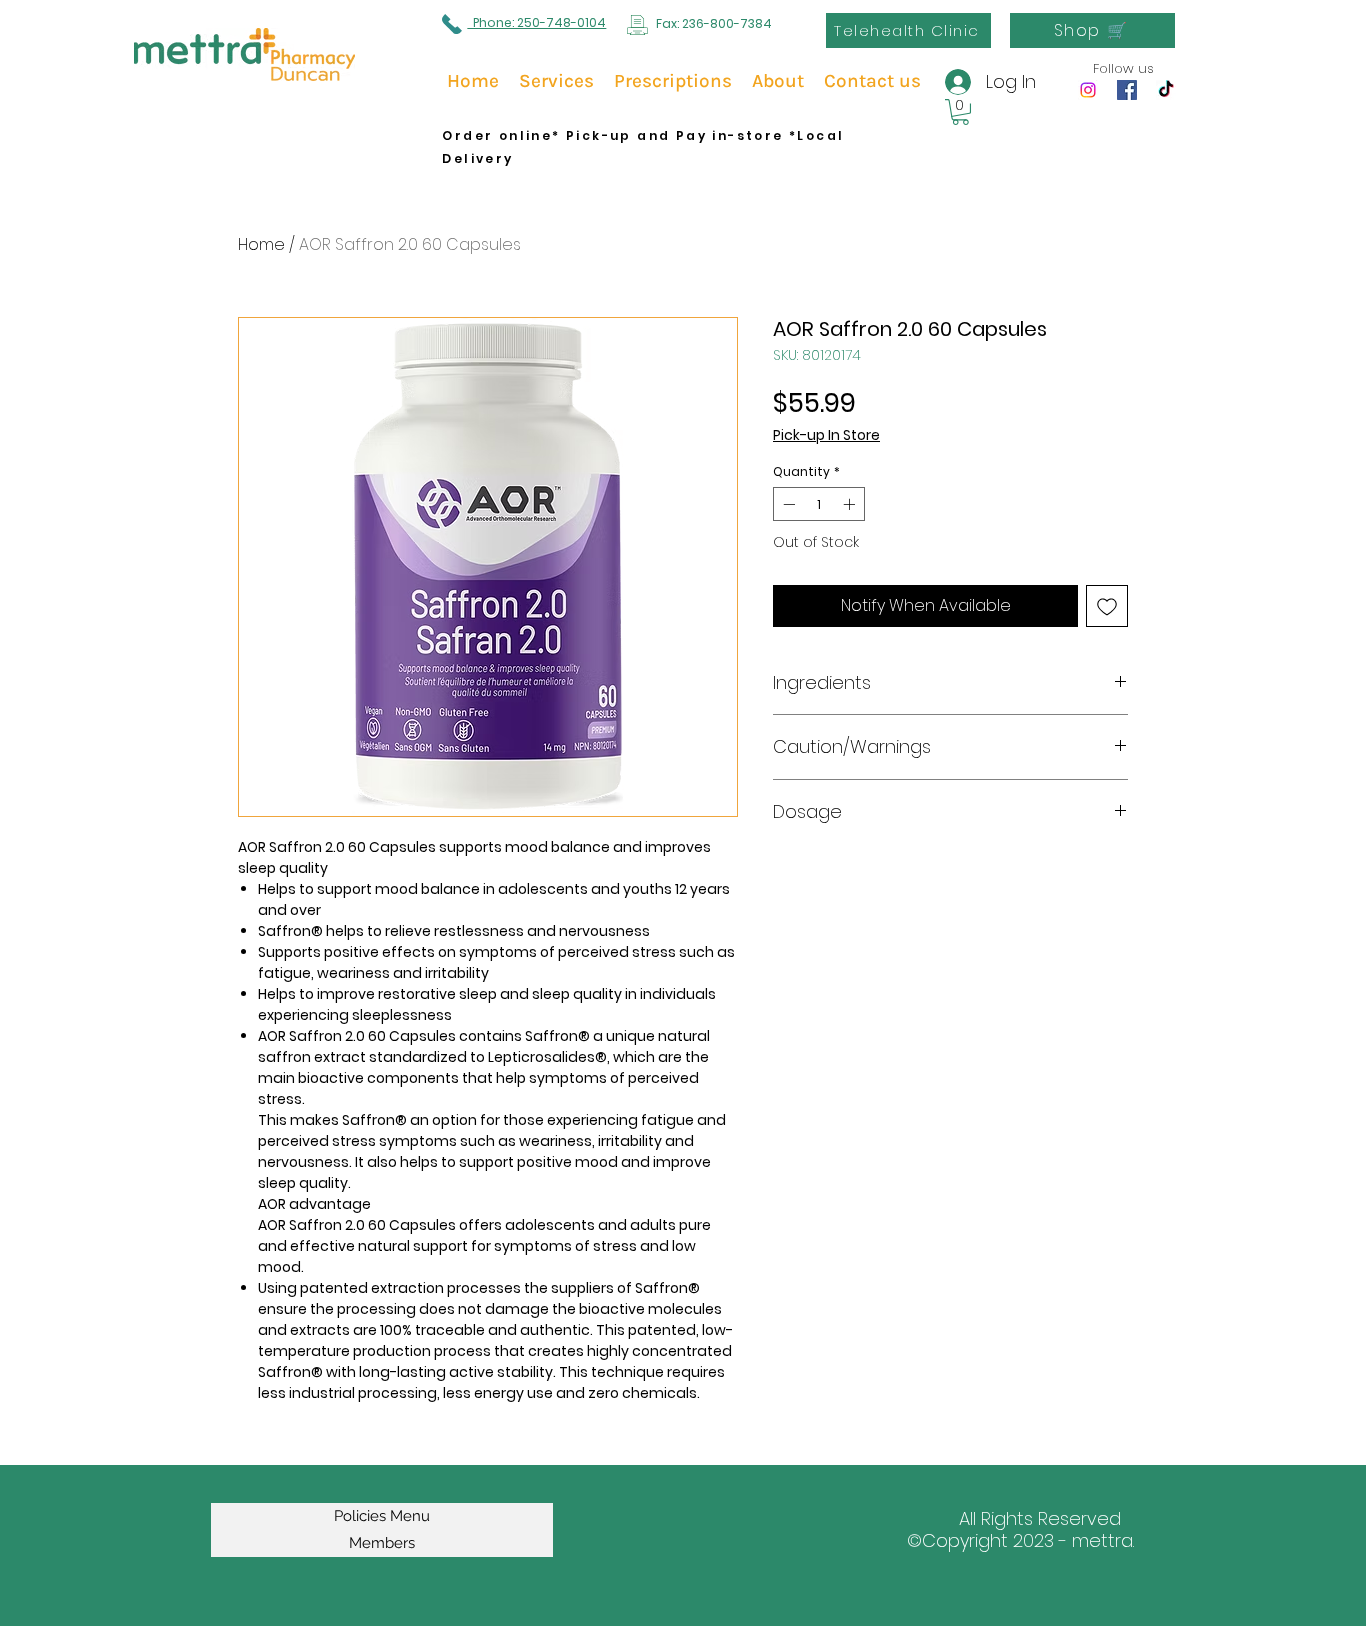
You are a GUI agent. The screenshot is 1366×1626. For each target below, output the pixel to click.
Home (261, 244)
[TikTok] (1166, 90)
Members (382, 1543)
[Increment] (851, 504)
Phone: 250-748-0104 (536, 22)
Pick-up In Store (826, 435)
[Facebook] (1127, 90)
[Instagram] (1088, 90)
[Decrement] (787, 504)
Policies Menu (382, 1516)
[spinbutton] (819, 504)
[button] (960, 112)
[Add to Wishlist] (1107, 606)
